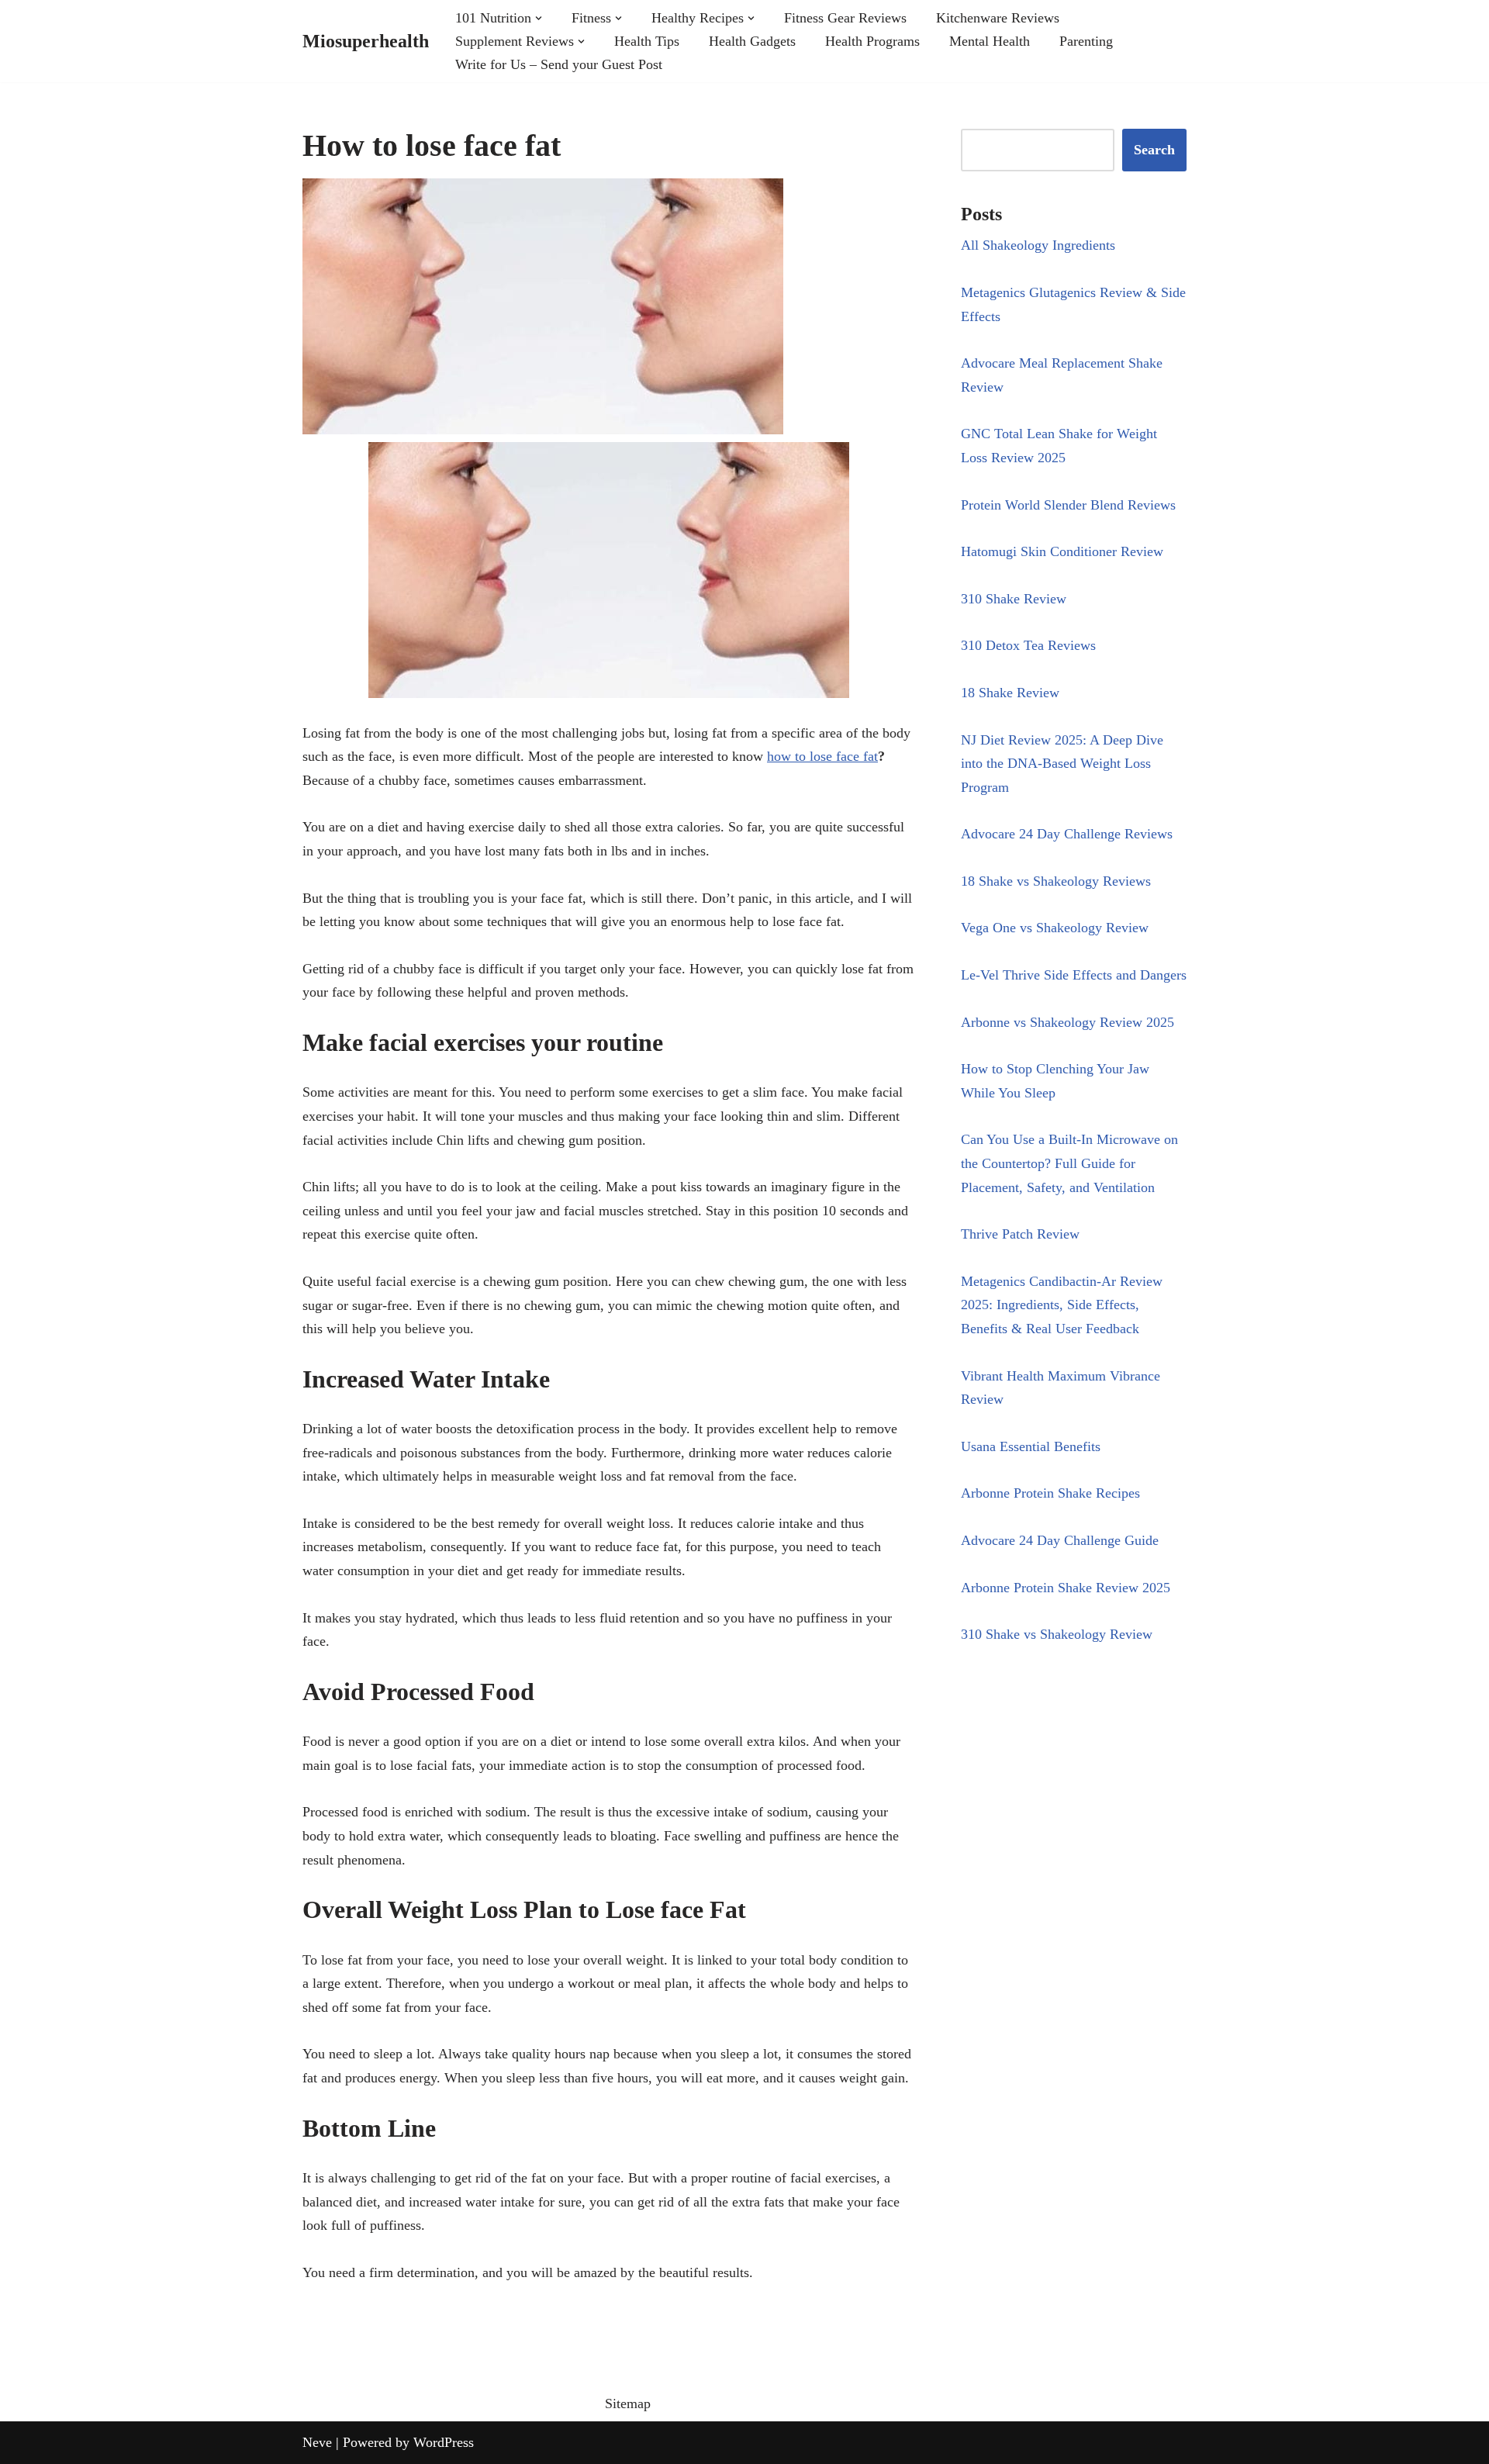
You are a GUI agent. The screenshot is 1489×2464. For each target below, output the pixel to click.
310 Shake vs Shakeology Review (1057, 1634)
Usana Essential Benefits (1031, 1446)
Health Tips (647, 41)
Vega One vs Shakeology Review (1055, 928)
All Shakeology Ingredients (1038, 245)
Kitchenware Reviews (998, 18)
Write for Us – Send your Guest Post (559, 64)
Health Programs (872, 41)
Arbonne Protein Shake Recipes (1050, 1493)
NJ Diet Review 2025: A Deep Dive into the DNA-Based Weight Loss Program (1062, 764)
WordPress (444, 2442)
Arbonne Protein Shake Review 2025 (1066, 1588)
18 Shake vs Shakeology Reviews (1056, 881)
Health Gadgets (752, 41)
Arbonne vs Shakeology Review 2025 (1068, 1022)
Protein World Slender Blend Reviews (1068, 505)
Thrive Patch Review (1020, 1234)
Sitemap (628, 2404)
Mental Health (990, 41)
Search (1154, 150)
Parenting (1086, 41)
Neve (317, 2442)
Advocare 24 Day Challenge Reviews (1067, 834)
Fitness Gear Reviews (845, 18)
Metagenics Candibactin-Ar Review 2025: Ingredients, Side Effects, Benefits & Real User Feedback (1062, 1305)
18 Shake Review (1010, 693)
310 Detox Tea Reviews (1028, 645)
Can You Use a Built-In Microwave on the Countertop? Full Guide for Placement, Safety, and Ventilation (1069, 1163)
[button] (539, 18)
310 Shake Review (1014, 599)
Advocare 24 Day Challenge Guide (1060, 1540)
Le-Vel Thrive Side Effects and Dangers (1074, 975)
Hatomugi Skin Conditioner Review (1062, 551)
